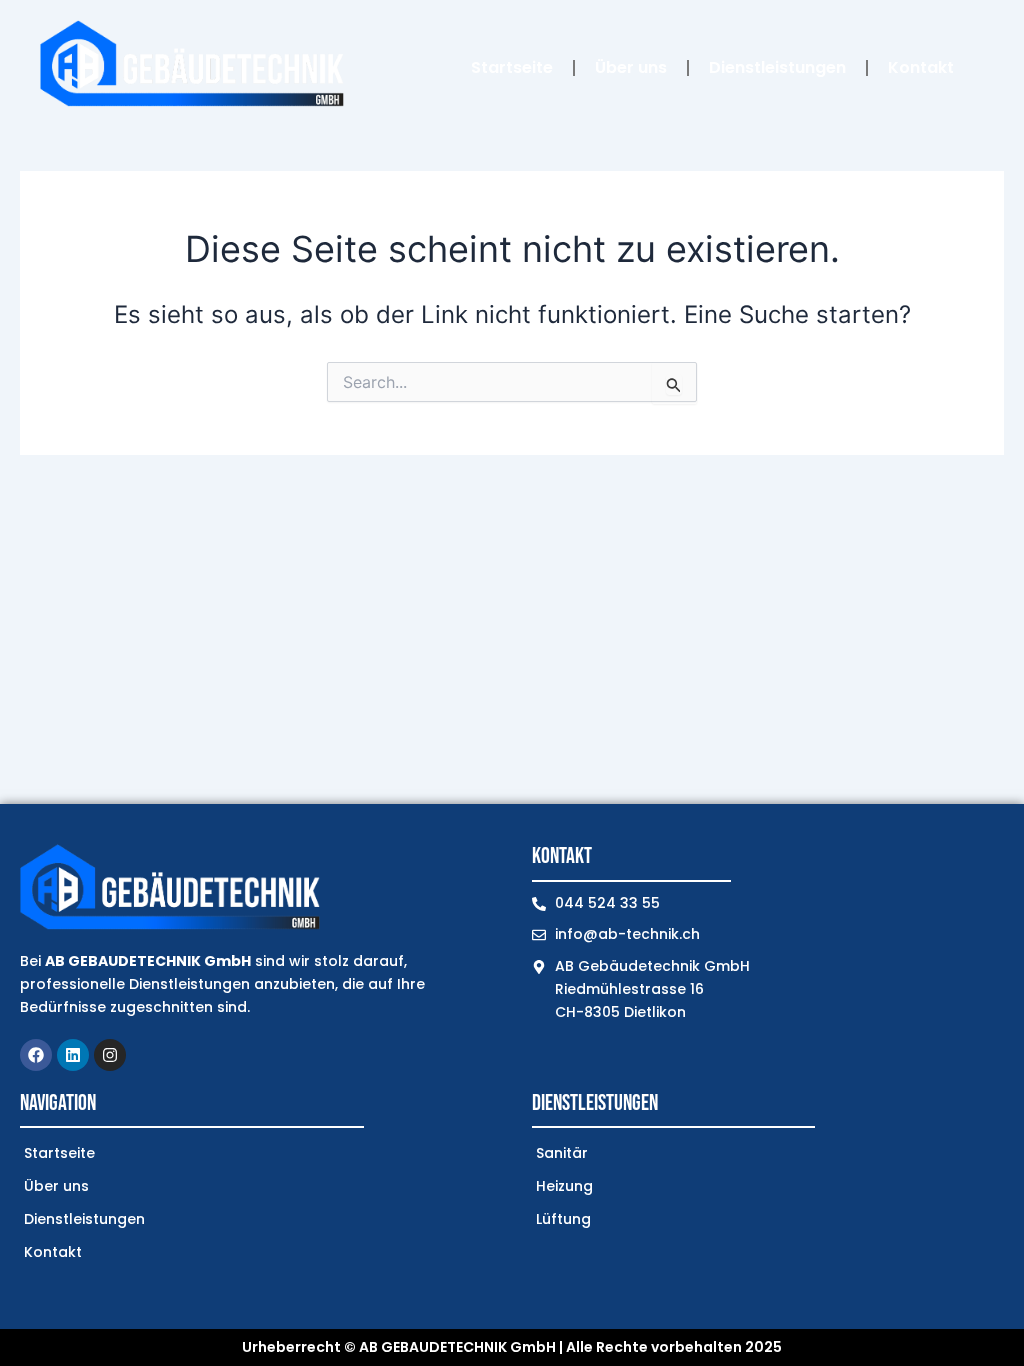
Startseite (512, 67)
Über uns (631, 67)
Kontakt (921, 67)
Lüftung (563, 1219)
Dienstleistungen (777, 67)
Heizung (564, 1186)
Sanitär (562, 1153)
